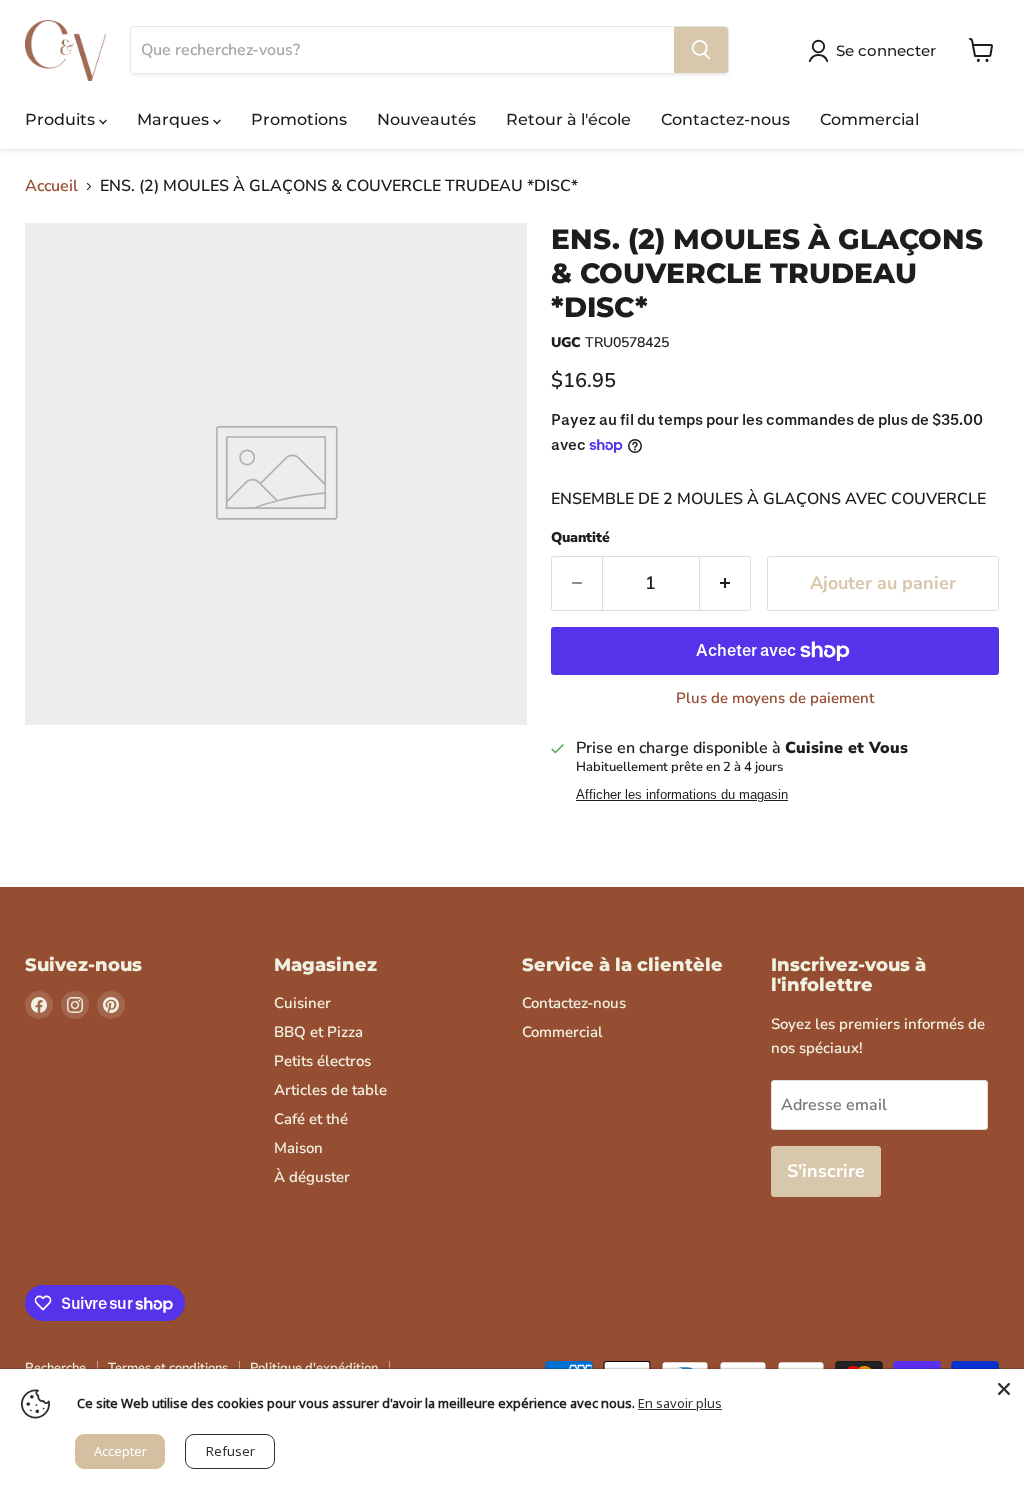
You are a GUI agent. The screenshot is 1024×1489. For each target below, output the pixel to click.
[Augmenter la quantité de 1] (725, 583)
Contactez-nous (725, 119)
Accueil (51, 186)
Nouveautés (426, 119)
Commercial (869, 119)
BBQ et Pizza (318, 1032)
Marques (175, 119)
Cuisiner (302, 1003)
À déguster (312, 1177)
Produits (62, 119)
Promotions (299, 119)
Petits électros (322, 1061)
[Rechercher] (701, 50)
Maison (298, 1148)
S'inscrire (826, 1171)
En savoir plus (680, 1403)
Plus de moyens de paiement (775, 698)
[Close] (1004, 1389)
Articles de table (330, 1090)
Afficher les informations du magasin (682, 795)
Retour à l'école (568, 119)
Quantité (580, 538)
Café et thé (311, 1119)
